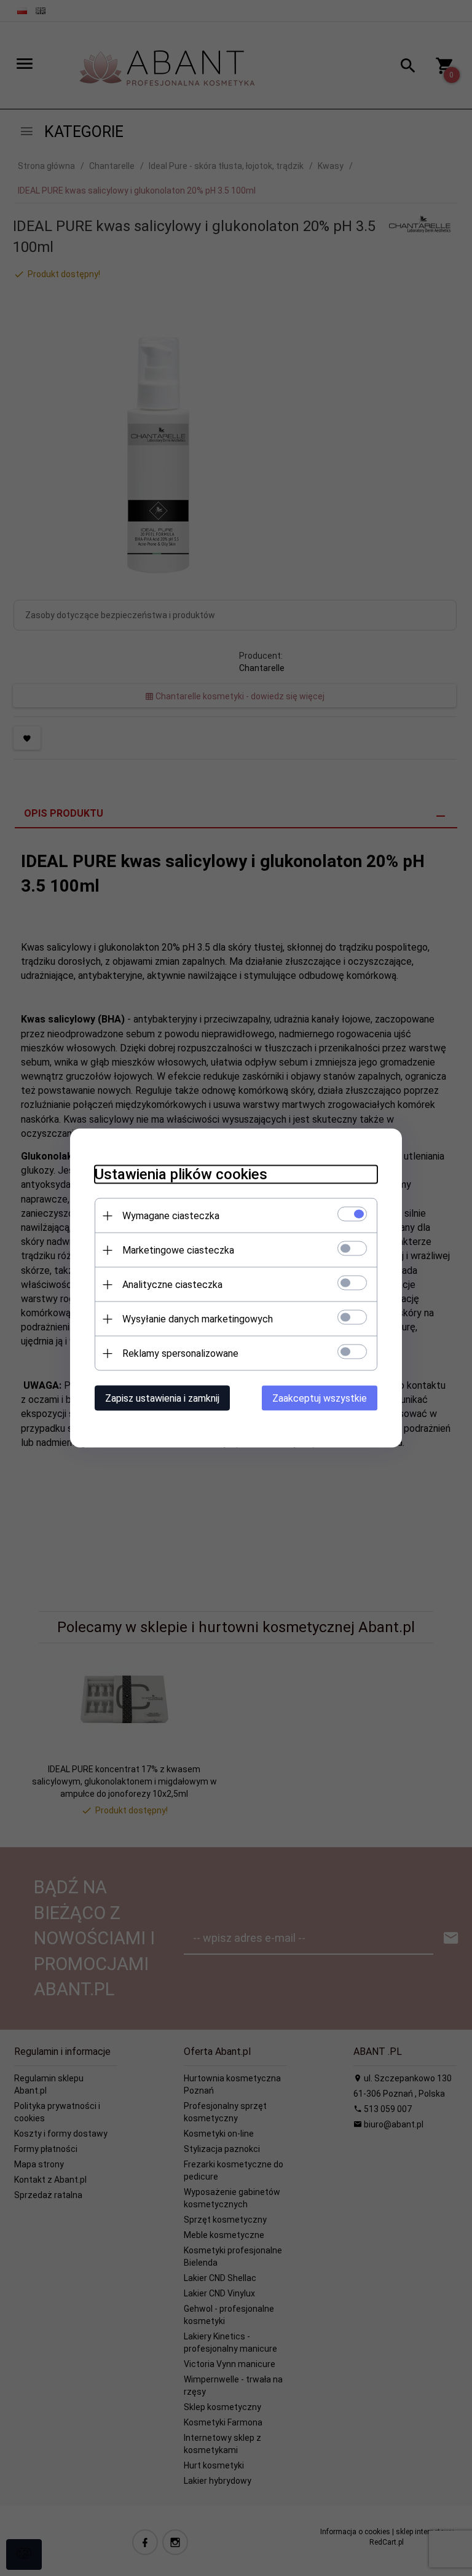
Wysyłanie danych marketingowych (198, 1319)
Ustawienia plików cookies (181, 1174)
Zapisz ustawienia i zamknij (162, 1398)
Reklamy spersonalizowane (180, 1353)
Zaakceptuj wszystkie (320, 1398)
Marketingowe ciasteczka (178, 1250)
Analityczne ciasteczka (172, 1285)
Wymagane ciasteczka (171, 1216)
